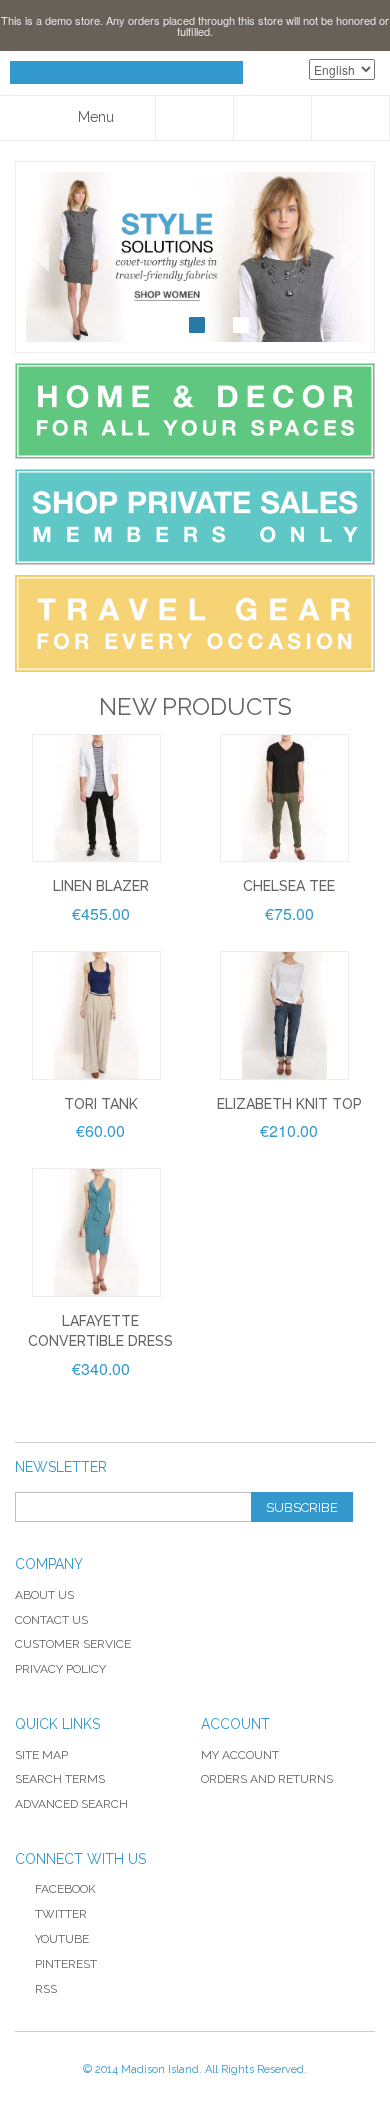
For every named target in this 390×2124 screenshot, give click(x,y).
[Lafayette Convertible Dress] (96, 1232)
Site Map (41, 1755)
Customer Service (73, 1644)
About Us (44, 1595)
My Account (240, 1755)
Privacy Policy (60, 1669)
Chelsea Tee (289, 886)
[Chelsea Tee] (284, 798)
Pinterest (66, 1964)
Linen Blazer (101, 886)
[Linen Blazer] (96, 798)
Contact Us (51, 1620)
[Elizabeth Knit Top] (284, 1015)
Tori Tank (101, 1104)
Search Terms (60, 1779)
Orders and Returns (267, 1779)
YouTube (62, 1939)
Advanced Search (71, 1804)
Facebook (65, 1889)
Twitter (61, 1914)
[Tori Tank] (96, 1015)
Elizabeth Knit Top (289, 1104)
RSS (46, 1989)
